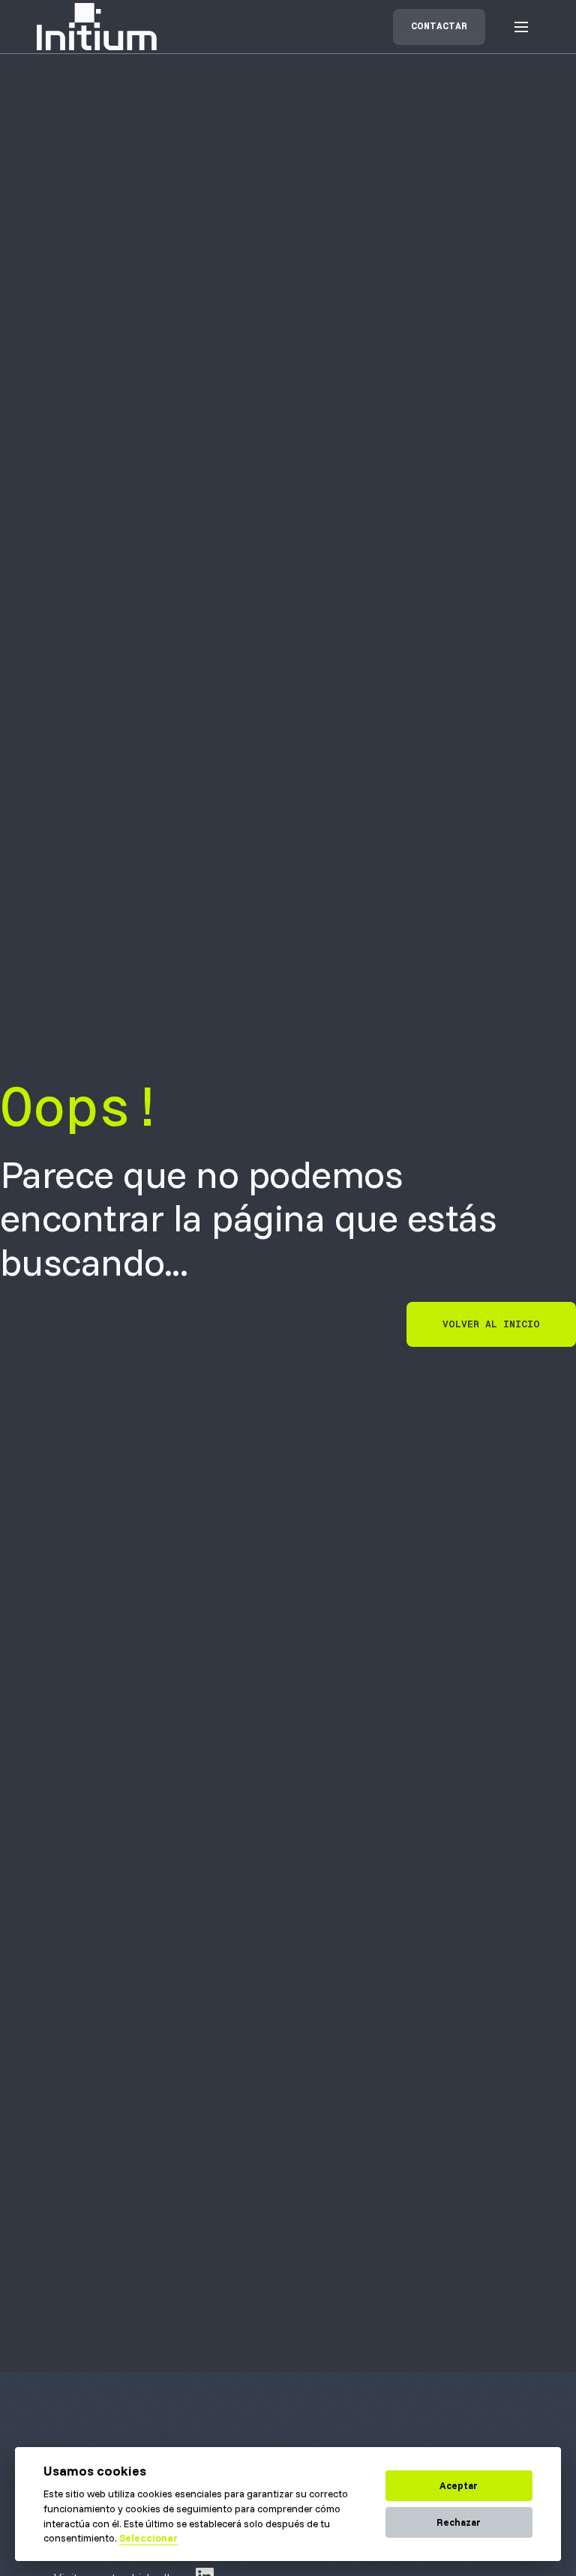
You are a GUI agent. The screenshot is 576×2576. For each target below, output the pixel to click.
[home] (97, 27)
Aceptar (459, 2485)
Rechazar (459, 2522)
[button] (521, 27)
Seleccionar (148, 2538)
